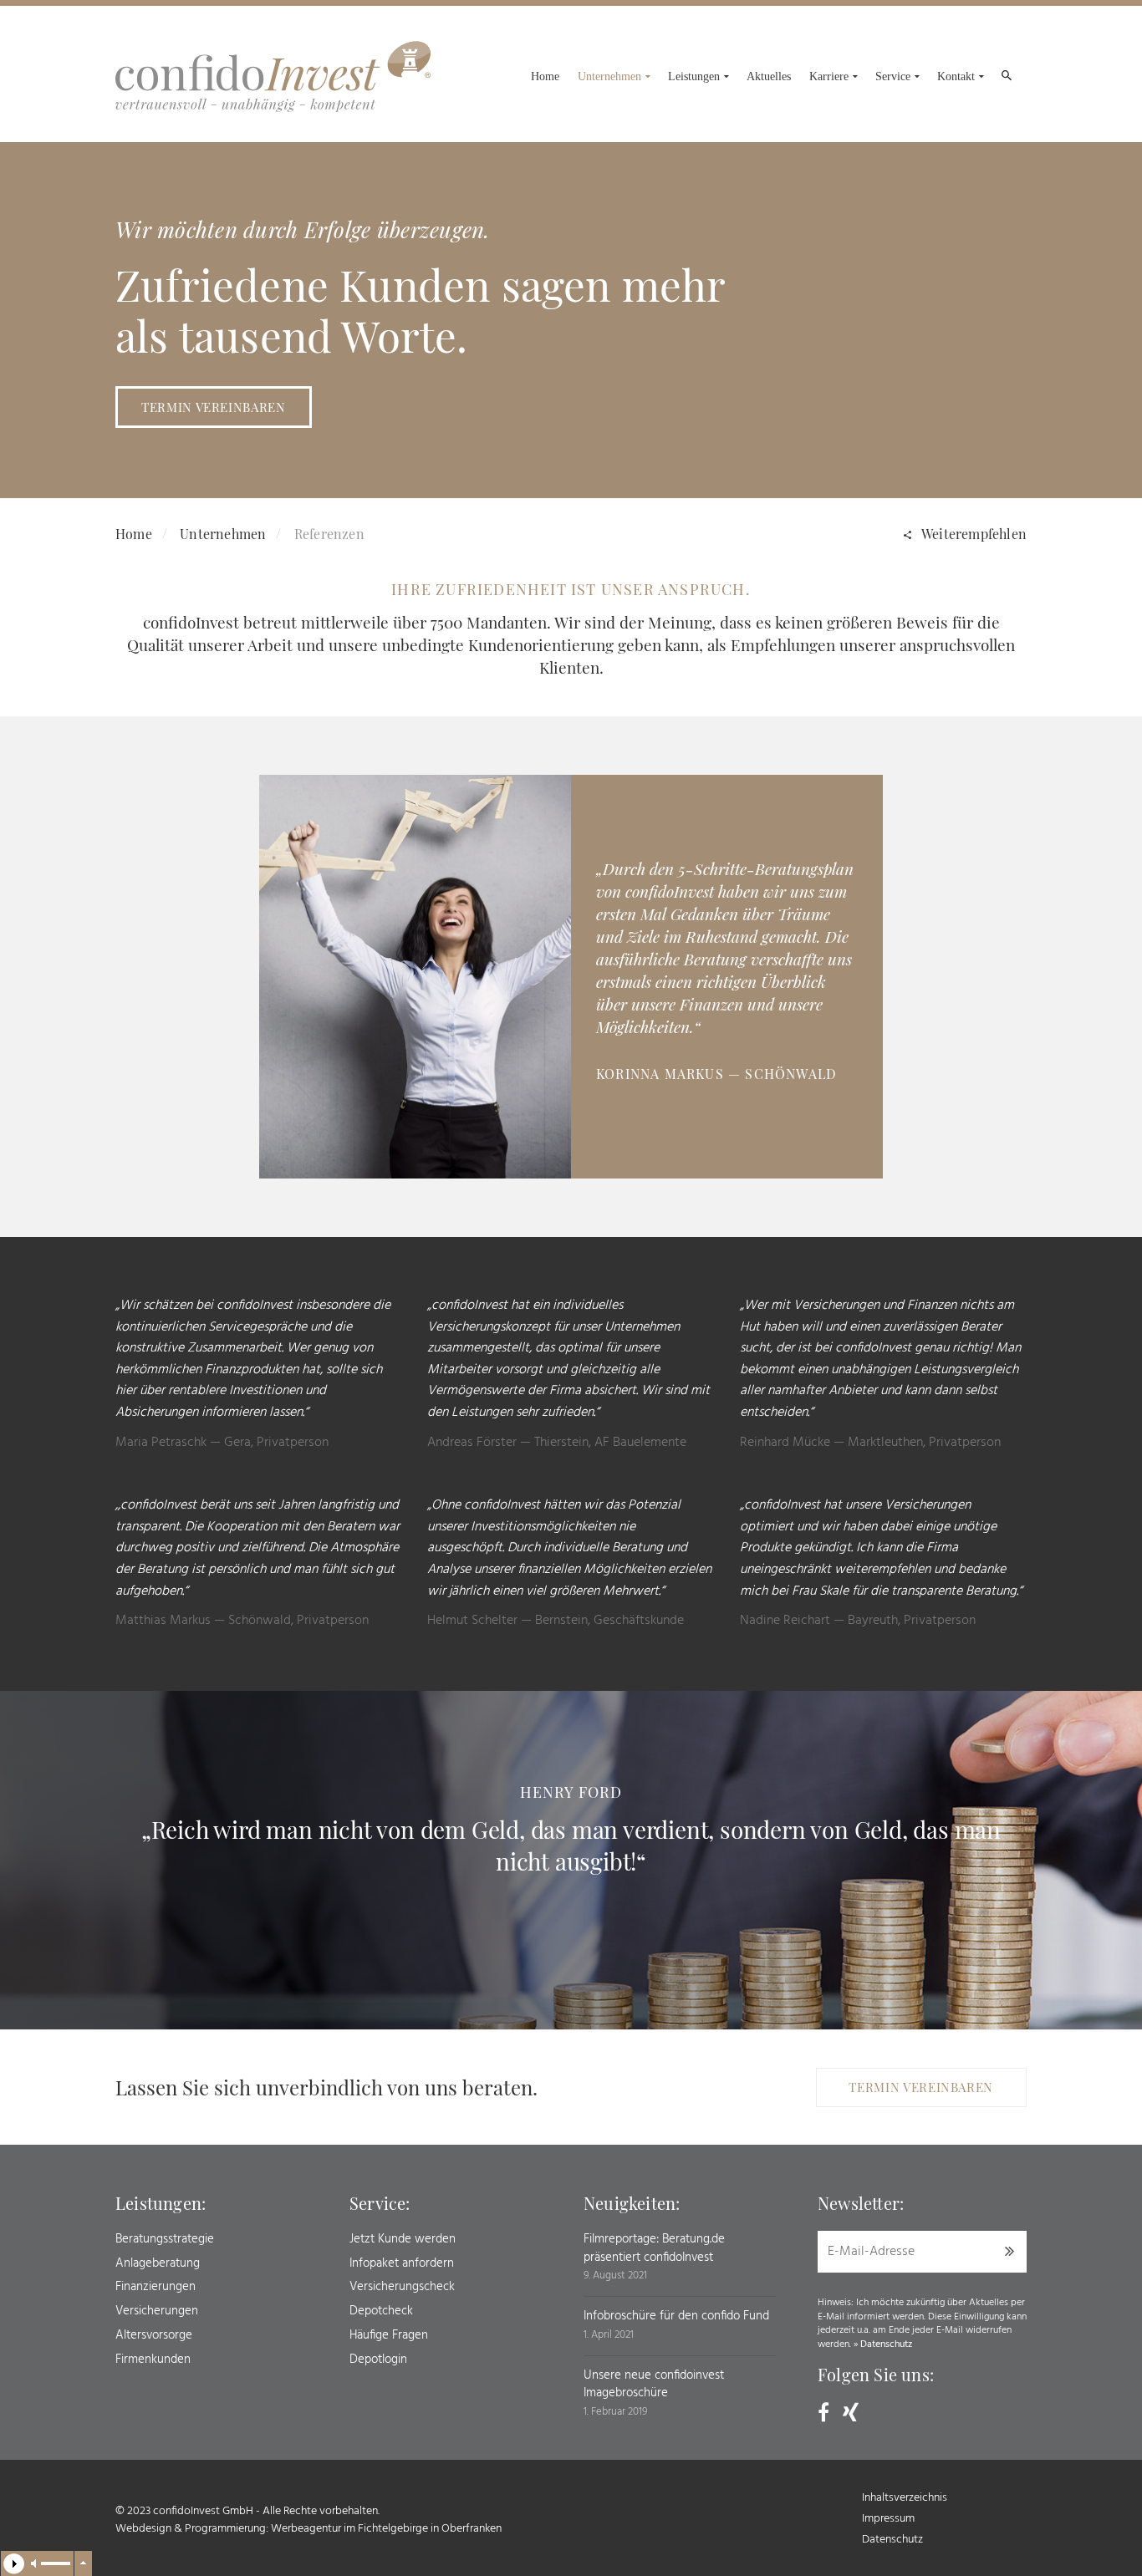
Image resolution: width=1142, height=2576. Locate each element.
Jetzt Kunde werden (403, 2239)
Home (134, 534)
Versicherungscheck (402, 2287)
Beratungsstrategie (165, 2239)
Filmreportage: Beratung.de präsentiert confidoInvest (654, 2248)
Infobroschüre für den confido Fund (676, 2316)
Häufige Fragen (389, 2335)
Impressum (888, 2519)
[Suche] (1006, 79)
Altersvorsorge (154, 2335)
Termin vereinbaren (214, 407)
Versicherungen (157, 2311)
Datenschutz (886, 2344)
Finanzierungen (155, 2287)
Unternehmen (223, 534)
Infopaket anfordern (402, 2263)
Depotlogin (378, 2360)
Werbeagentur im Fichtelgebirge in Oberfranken (386, 2529)
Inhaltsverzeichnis (905, 2498)
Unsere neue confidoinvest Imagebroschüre (654, 2385)
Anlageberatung (158, 2263)
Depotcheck (381, 2311)
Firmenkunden (153, 2360)
